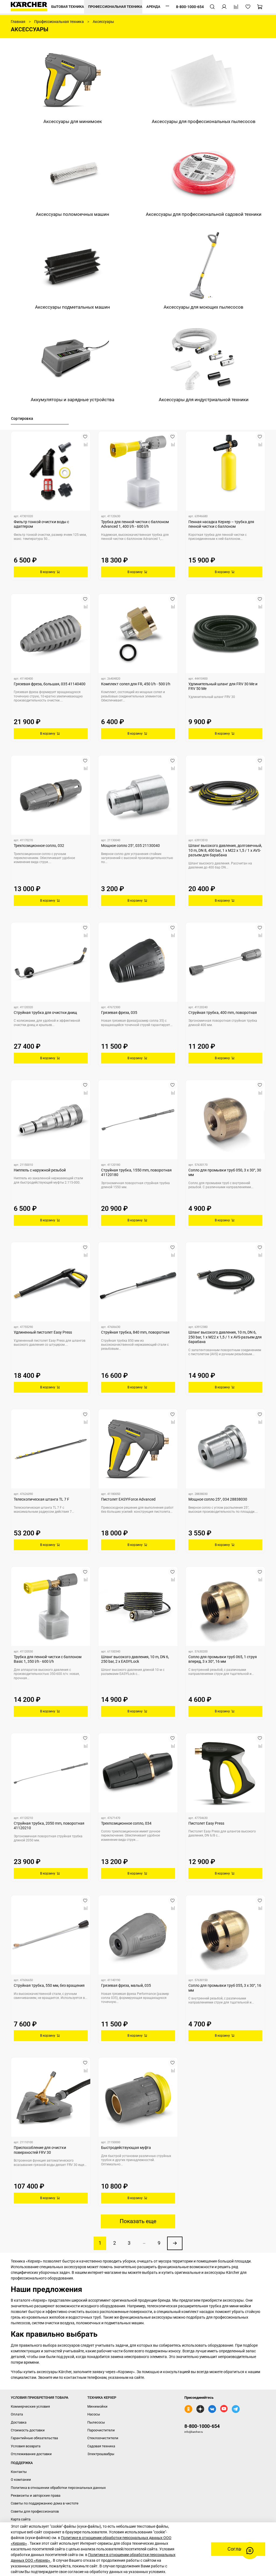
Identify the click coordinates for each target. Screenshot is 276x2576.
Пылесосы (96, 2422)
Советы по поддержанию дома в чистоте (45, 2503)
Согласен (238, 2549)
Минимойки (97, 2406)
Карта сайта (21, 2519)
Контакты (19, 2472)
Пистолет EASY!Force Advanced (128, 1499)
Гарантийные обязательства (34, 2438)
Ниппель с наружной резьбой (40, 1170)
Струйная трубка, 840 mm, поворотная (135, 1332)
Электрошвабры (101, 2454)
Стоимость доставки (28, 2430)
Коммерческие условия (30, 2406)
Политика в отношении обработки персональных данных (58, 2488)
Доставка (19, 2422)
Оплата (17, 2414)
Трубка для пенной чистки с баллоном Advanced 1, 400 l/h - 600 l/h (135, 524)
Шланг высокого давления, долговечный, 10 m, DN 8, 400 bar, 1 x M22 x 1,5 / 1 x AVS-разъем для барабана (225, 850)
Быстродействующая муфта (126, 2148)
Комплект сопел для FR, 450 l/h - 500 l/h (136, 684)
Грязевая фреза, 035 (119, 1013)
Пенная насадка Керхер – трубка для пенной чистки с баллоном (221, 524)
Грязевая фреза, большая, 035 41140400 (50, 684)
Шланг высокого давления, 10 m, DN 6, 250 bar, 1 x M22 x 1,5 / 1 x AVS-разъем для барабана (225, 1337)
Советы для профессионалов (35, 2511)
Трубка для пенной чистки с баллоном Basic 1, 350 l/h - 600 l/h (48, 1659)
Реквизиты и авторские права (36, 2495)
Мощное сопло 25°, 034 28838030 (218, 1499)
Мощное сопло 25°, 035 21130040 (130, 846)
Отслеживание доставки (31, 2454)
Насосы (94, 2414)
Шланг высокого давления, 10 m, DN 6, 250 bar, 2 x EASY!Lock (135, 1659)
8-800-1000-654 (202, 2426)
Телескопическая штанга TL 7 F (42, 1499)
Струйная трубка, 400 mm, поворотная (223, 1013)
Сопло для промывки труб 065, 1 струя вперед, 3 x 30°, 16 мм (223, 1659)
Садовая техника (101, 2446)
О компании (21, 2480)
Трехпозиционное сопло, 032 (39, 846)
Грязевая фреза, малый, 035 (126, 1985)
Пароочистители (101, 2430)
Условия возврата (26, 2446)
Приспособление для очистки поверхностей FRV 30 (40, 2150)
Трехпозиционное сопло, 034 (126, 1823)
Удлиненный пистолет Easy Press (43, 1332)
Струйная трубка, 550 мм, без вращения (49, 1985)
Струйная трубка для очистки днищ (45, 1013)
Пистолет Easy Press (206, 1823)
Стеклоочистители (103, 2438)
